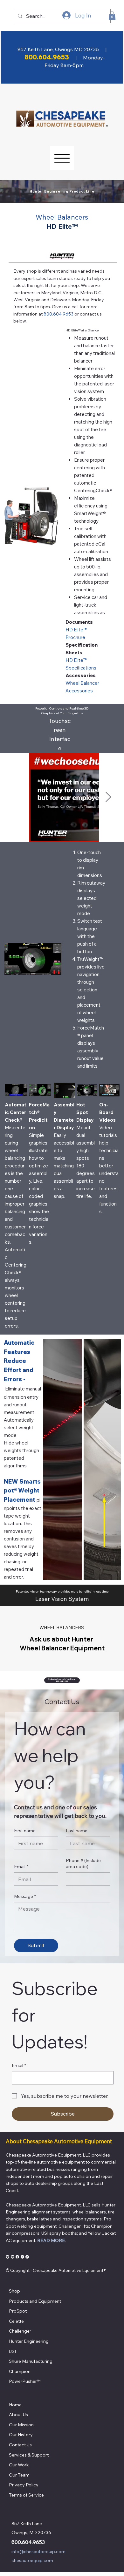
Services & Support (29, 2455)
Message (25, 1896)
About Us (18, 2415)
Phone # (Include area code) (83, 1864)
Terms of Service (26, 2495)
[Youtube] (13, 2257)
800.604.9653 (28, 2542)
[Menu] (62, 158)
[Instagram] (27, 2257)
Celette (16, 2321)
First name (25, 1831)
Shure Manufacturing (31, 2361)
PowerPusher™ (25, 2381)
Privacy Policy (24, 2485)
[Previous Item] (16, 798)
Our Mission (21, 2425)
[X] (22, 2257)
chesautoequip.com (32, 2560)
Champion (20, 2371)
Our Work (19, 2465)
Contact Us (20, 2445)
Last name (77, 1831)
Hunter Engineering (29, 2341)
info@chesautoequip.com (38, 2552)
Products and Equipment (35, 2301)
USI (12, 2351)
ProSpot (18, 2311)
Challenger (20, 2331)
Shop (14, 2291)
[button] (112, 15)
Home (15, 2405)
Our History (21, 2435)
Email (21, 1866)
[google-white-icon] (7, 2257)
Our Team (19, 2475)
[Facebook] (17, 2257)
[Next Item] (108, 798)
